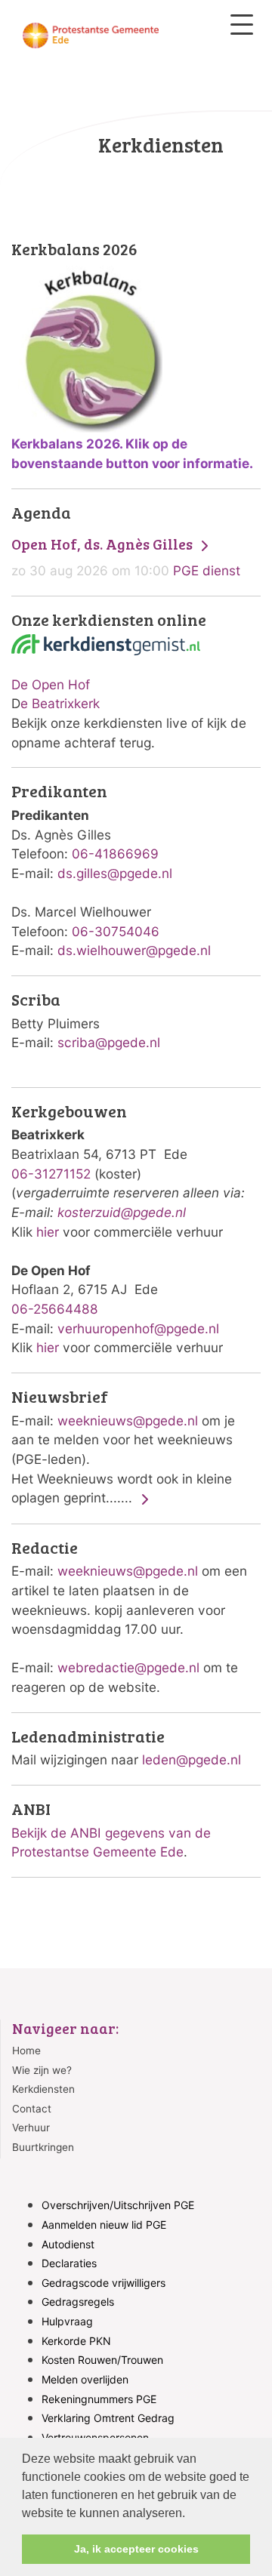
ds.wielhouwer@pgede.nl (134, 950)
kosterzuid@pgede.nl (122, 1212)
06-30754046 (116, 931)
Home (26, 2051)
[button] (190, 2514)
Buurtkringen (43, 2147)
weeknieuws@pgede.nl (128, 1420)
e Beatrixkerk (60, 703)
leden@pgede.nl (192, 1759)
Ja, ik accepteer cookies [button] (136, 2549)
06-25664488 (55, 1309)
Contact (32, 2109)
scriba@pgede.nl (109, 1042)
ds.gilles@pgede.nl (115, 873)
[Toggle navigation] (242, 25)
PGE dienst (126, 557)
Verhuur (31, 2128)
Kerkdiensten (43, 2089)
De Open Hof (51, 684)
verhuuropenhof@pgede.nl (138, 1328)
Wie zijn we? (42, 2070)
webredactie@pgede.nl (128, 1667)
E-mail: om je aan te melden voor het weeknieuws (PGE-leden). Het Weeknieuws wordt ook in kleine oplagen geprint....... (123, 1447)
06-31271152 (51, 1174)
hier (48, 1232)
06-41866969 (115, 854)
